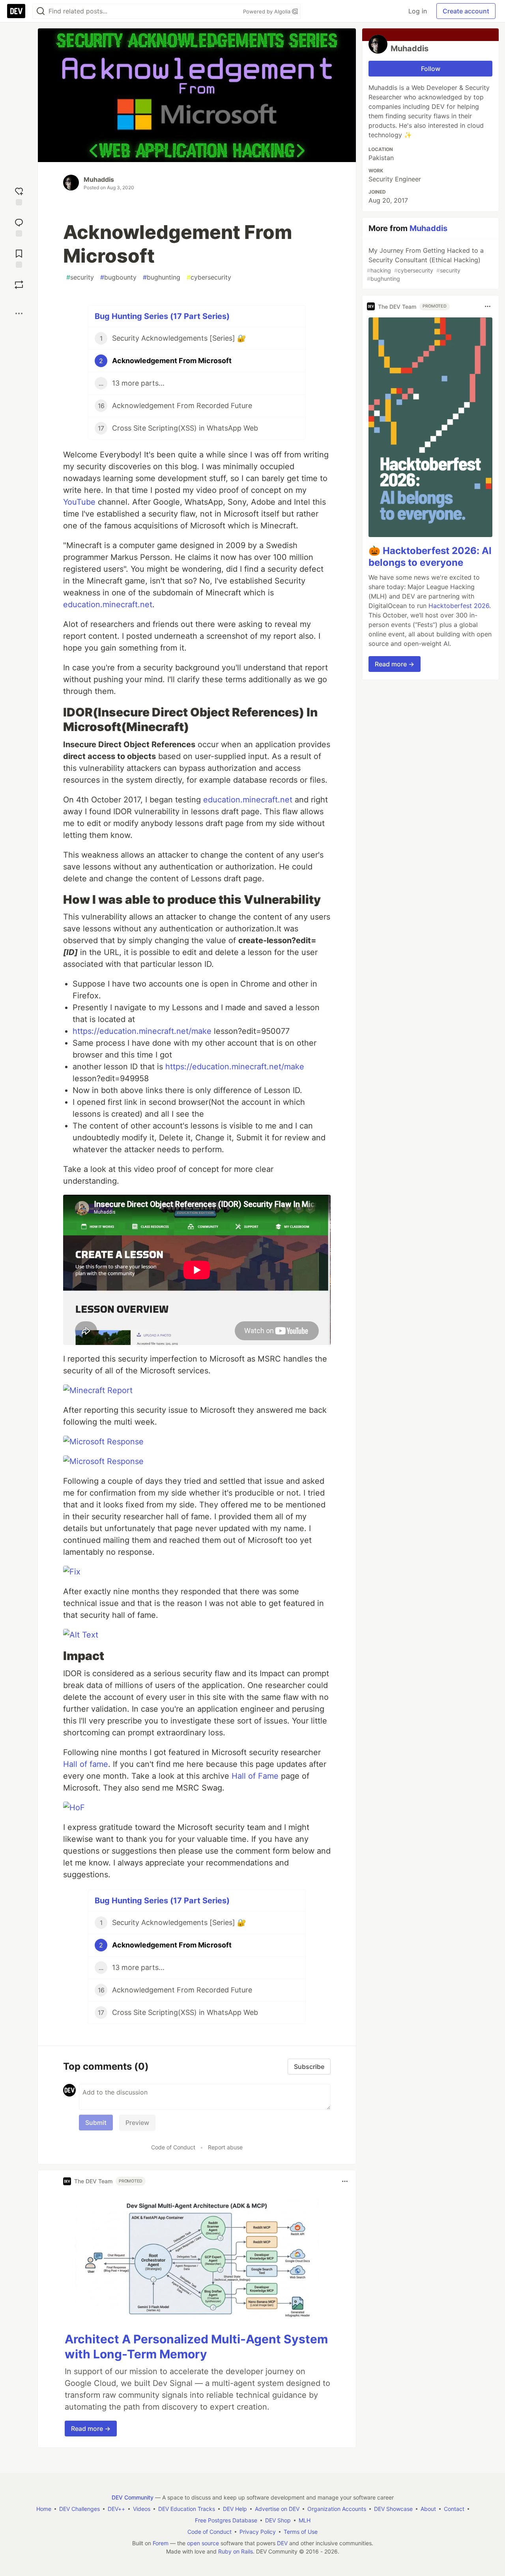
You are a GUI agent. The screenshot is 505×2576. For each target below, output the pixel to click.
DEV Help (235, 2509)
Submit (96, 2123)
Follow (431, 69)
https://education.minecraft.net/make (142, 1031)
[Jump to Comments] (19, 227)
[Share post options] (19, 313)
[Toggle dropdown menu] (345, 2181)
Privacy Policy (258, 2532)
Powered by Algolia (267, 11)
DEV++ (116, 2509)
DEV (282, 2543)
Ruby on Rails (236, 2551)
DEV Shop (278, 2520)
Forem (161, 2543)
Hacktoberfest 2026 (459, 606)
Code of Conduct (173, 2147)
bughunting (162, 277)
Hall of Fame (254, 1776)
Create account (466, 11)
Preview (137, 2123)
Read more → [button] (91, 2429)
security (80, 277)
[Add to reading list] (19, 258)
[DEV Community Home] (16, 11)
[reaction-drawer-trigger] (19, 195)
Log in (418, 11)
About (428, 2509)
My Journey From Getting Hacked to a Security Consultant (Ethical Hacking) (425, 264)
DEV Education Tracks (187, 2509)
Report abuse (225, 2147)
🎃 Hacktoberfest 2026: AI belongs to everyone (430, 557)
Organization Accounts (337, 2509)
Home (44, 2509)
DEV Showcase (393, 2509)
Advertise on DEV (277, 2509)
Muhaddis (99, 179)
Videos (142, 2509)
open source (203, 2543)
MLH (305, 2520)
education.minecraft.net (108, 604)
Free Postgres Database (226, 2520)
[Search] (41, 11)
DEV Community (133, 2497)
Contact (454, 2509)
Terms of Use (301, 2532)
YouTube (79, 502)
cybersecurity (209, 277)
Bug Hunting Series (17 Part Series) (162, 316)
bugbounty (118, 277)
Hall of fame (86, 1764)
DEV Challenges (79, 2509)
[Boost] (19, 285)
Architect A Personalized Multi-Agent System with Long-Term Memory (196, 2347)
